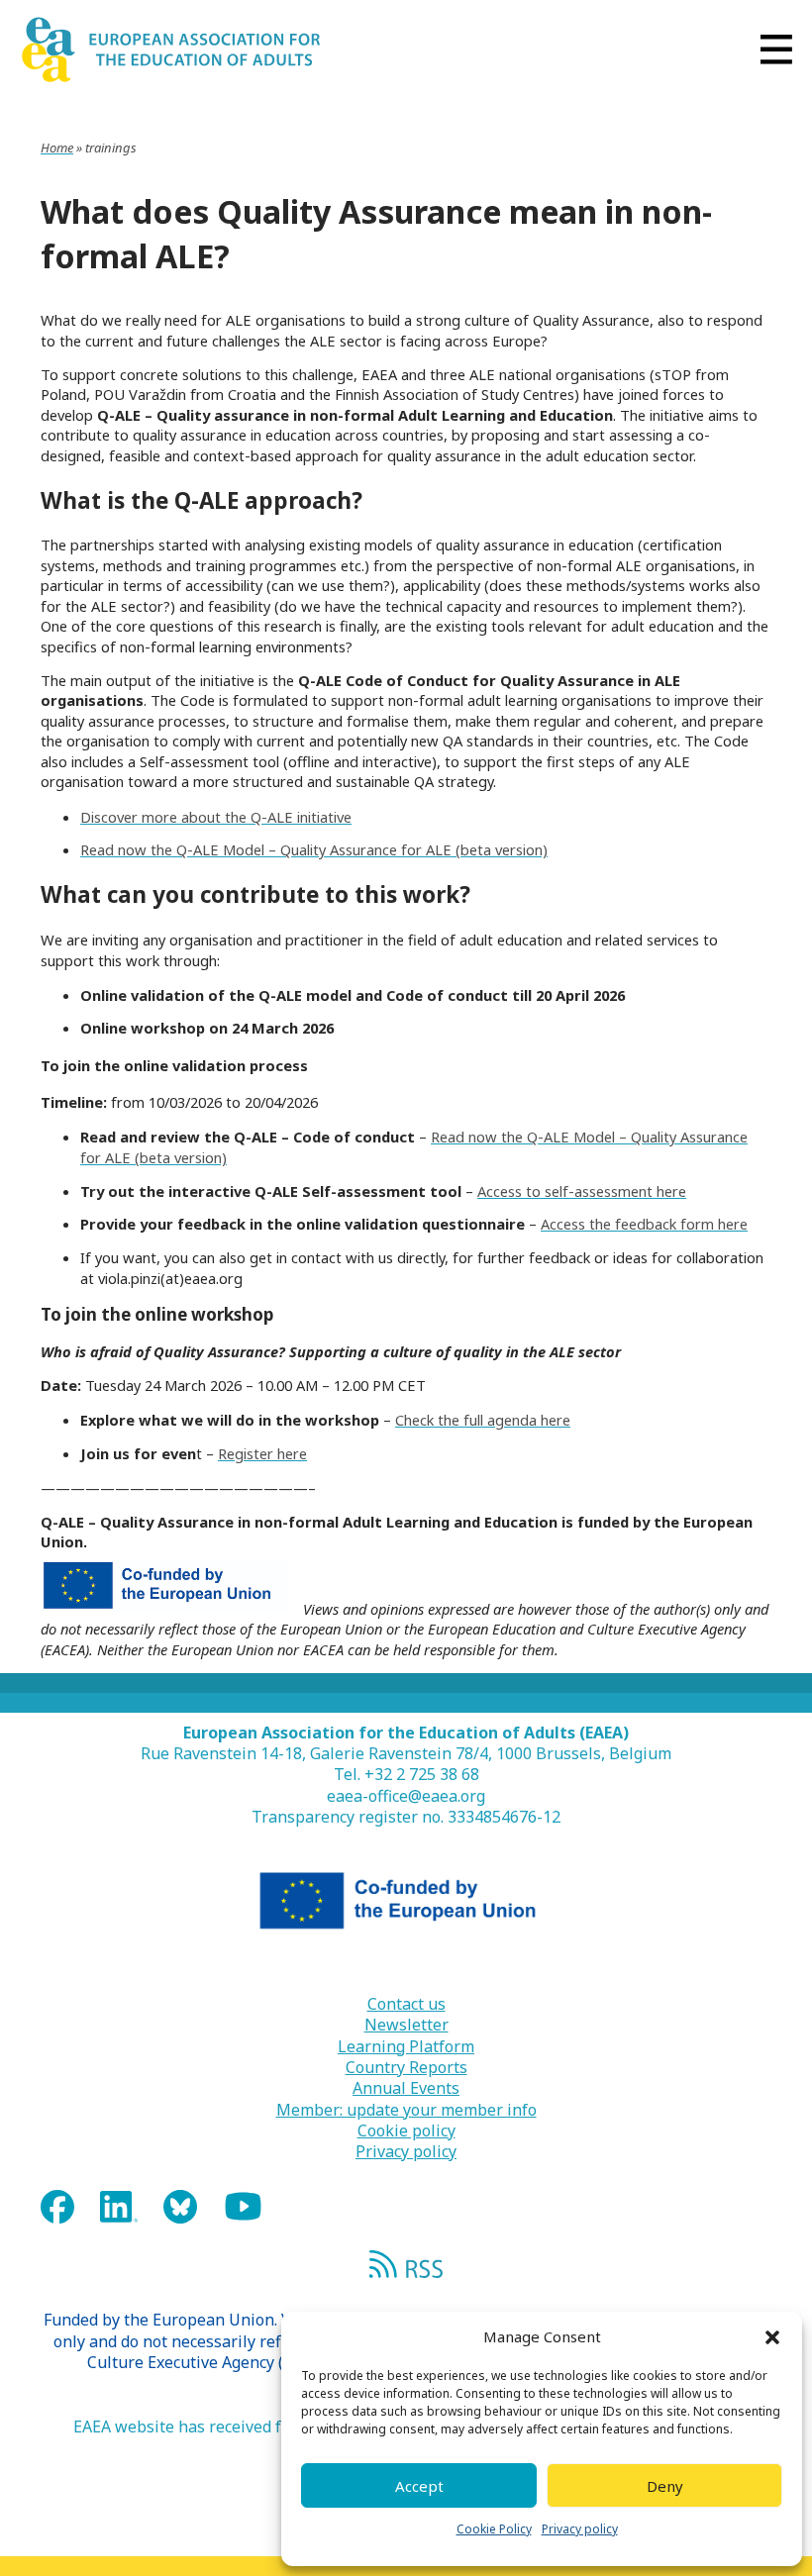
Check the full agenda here (483, 1420)
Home (57, 148)
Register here (262, 1453)
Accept (419, 2486)
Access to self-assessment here (582, 1191)
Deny (665, 2486)
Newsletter (406, 2025)
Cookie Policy (494, 2529)
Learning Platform (406, 2047)
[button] (772, 2337)
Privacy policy (580, 2529)
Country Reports (406, 2068)
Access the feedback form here (644, 1224)
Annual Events (406, 2088)
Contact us (406, 2004)
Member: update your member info (406, 2110)
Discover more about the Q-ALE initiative (216, 817)
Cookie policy (406, 2131)
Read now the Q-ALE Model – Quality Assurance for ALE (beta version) (314, 849)
